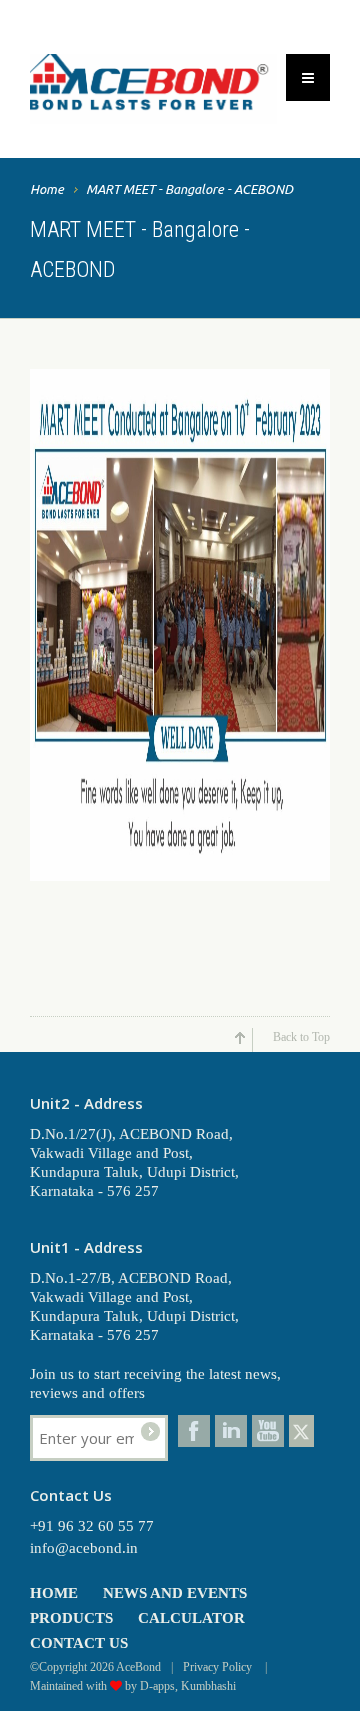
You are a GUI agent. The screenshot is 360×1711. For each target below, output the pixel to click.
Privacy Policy (219, 1667)
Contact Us (79, 1643)
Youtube (268, 1431)
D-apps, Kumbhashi (188, 1686)
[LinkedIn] (231, 1431)
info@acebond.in (84, 1548)
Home (47, 189)
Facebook (194, 1431)
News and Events (175, 1593)
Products (71, 1618)
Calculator (191, 1618)
